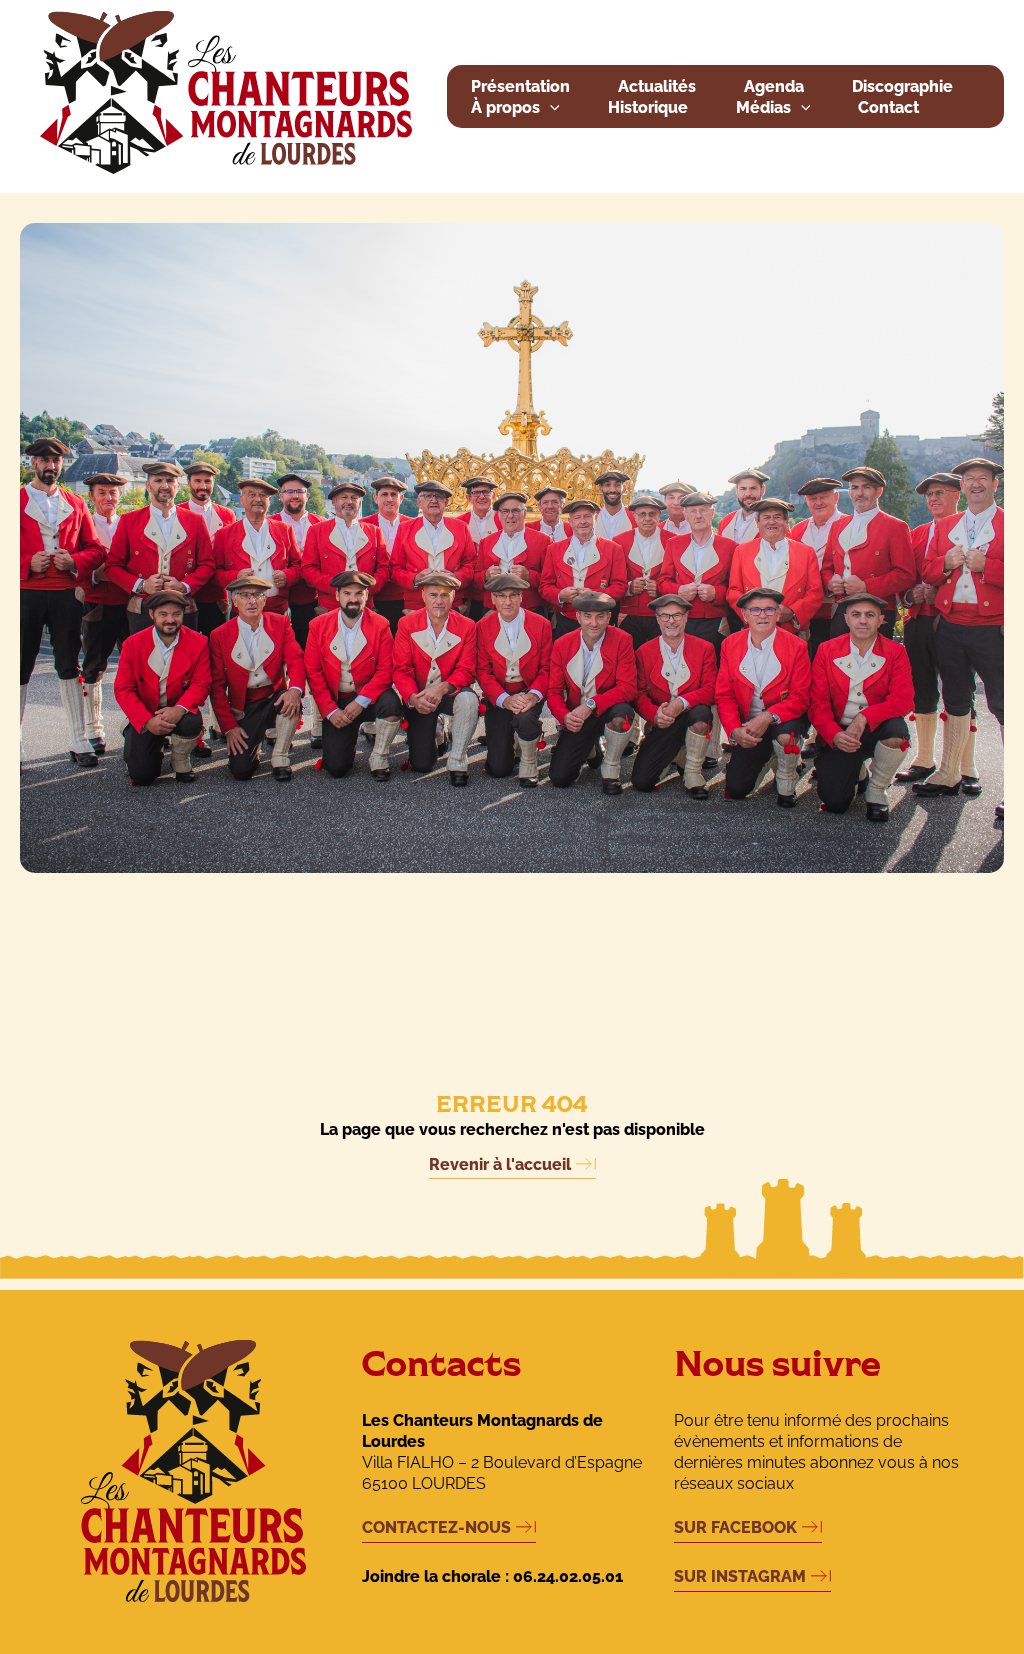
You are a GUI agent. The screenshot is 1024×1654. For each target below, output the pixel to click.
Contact (888, 107)
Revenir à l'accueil (500, 1164)
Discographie (902, 86)
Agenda (774, 86)
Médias (763, 107)
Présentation (520, 86)
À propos (505, 107)
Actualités (657, 86)
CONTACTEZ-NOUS (436, 1527)
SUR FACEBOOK (735, 1527)
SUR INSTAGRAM (740, 1576)
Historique (648, 107)
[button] (550, 108)
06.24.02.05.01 (568, 1576)
